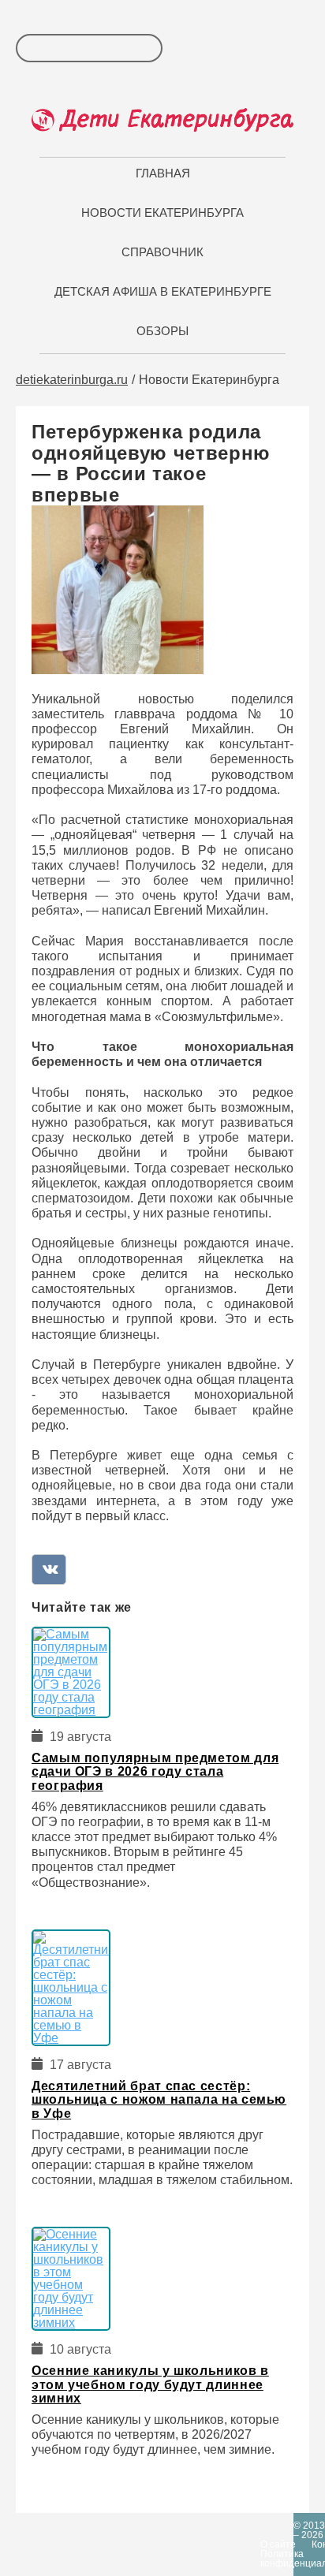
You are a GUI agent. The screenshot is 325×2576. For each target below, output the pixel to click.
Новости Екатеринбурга (162, 212)
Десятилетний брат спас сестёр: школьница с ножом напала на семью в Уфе (159, 2100)
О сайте (278, 2544)
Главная (163, 173)
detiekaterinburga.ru (72, 380)
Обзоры (162, 331)
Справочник (162, 252)
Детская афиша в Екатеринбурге (163, 291)
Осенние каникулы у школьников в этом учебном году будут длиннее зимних (150, 2384)
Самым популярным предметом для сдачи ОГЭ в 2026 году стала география (155, 1772)
